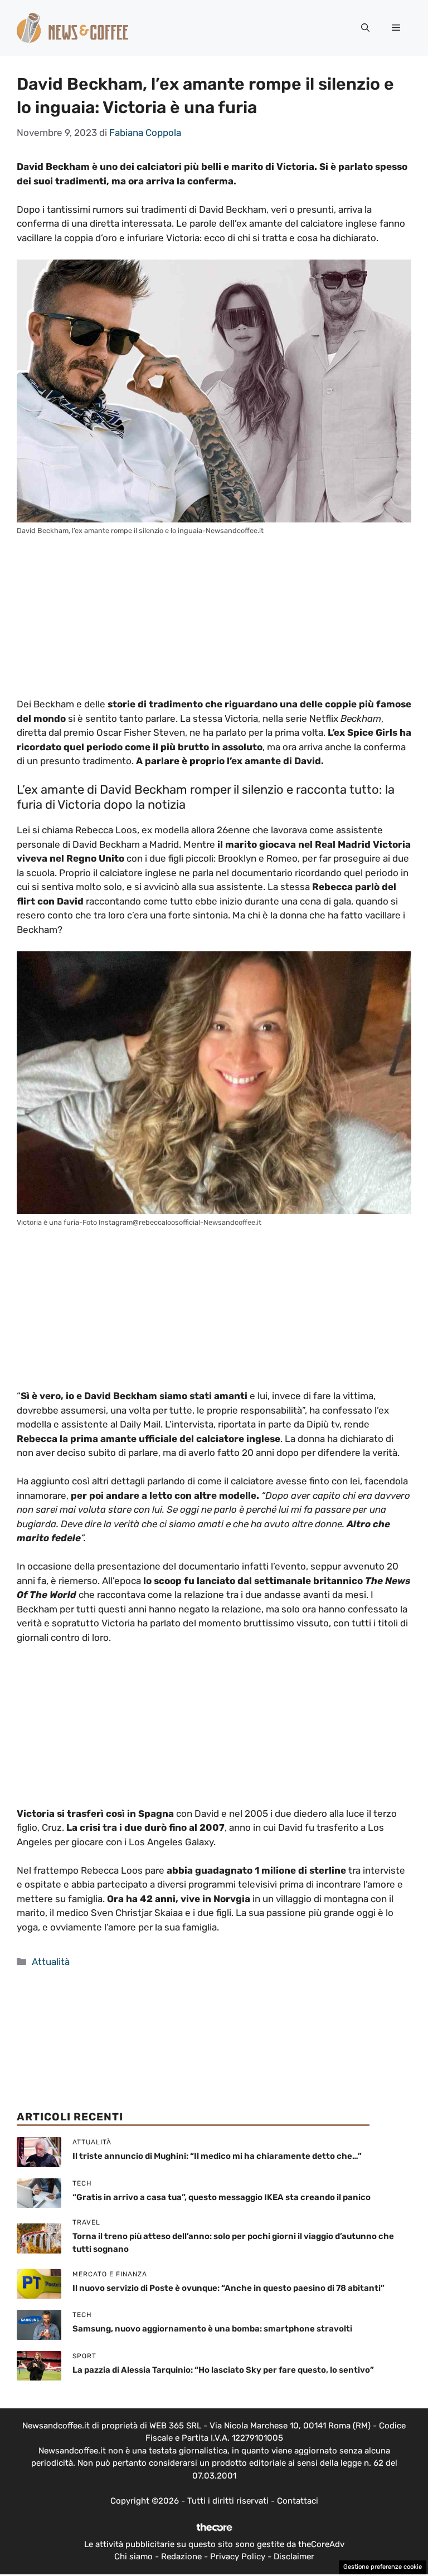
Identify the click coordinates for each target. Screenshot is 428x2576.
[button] (365, 28)
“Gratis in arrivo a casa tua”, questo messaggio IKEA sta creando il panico (222, 2197)
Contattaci (298, 2501)
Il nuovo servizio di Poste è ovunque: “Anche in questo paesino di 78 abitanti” (228, 2288)
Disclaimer (294, 2557)
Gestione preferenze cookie (383, 2567)
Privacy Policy (238, 2557)
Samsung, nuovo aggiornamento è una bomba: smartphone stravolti (212, 2329)
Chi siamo (133, 2557)
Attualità (51, 1962)
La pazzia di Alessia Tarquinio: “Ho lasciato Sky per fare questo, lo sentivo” (223, 2370)
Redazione (181, 2557)
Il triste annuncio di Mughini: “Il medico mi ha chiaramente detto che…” (217, 2156)
